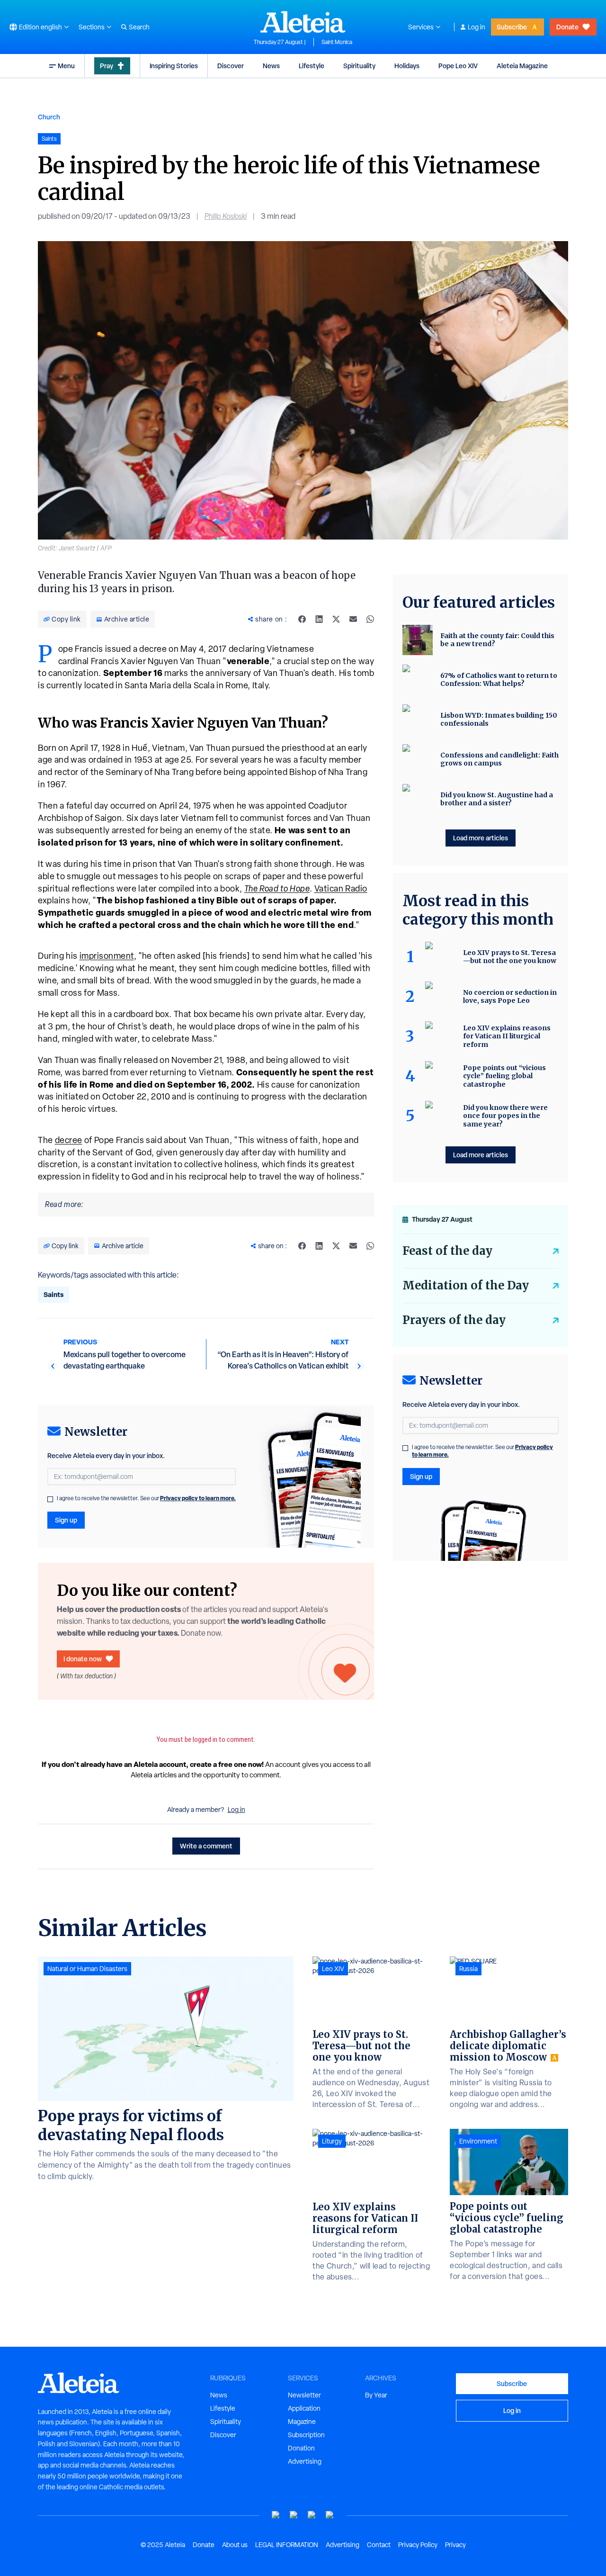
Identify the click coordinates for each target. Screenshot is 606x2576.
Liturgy (332, 2141)
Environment (478, 2141)
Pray (107, 66)
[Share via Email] (353, 619)
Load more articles (481, 838)
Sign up (66, 1520)
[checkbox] (50, 1499)
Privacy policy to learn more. (198, 1498)
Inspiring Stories (174, 66)
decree (69, 1140)
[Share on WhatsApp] (370, 619)
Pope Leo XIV (458, 66)
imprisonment (107, 956)
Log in (477, 27)
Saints (53, 1294)
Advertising (305, 2461)
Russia (468, 1969)
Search (139, 27)
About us (235, 2545)
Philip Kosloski (226, 216)
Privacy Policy (418, 2545)
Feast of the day (447, 1251)
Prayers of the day (454, 1320)
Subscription (306, 2435)
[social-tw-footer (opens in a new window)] (312, 2515)
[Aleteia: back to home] (303, 22)
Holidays (407, 66)
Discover (231, 66)
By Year (376, 2395)
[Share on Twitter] (336, 619)
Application (304, 2408)
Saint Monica (337, 42)
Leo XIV (333, 1969)
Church (49, 117)
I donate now (83, 1659)
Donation (301, 2448)
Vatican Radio (341, 888)
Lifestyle (312, 66)
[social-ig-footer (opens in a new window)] (330, 2515)
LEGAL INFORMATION (287, 2545)
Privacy (455, 2545)
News (271, 66)
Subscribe (512, 27)
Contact (379, 2545)
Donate (567, 27)
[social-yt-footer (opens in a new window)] (276, 2515)
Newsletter (304, 2395)
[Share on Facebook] (302, 619)
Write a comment (206, 1846)
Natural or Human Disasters (87, 1969)
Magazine (302, 2422)
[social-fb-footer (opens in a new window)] (294, 2515)
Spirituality (359, 66)
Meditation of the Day (466, 1285)
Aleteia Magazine (522, 66)
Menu (66, 66)
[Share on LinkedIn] (319, 619)
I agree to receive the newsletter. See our (146, 1498)
